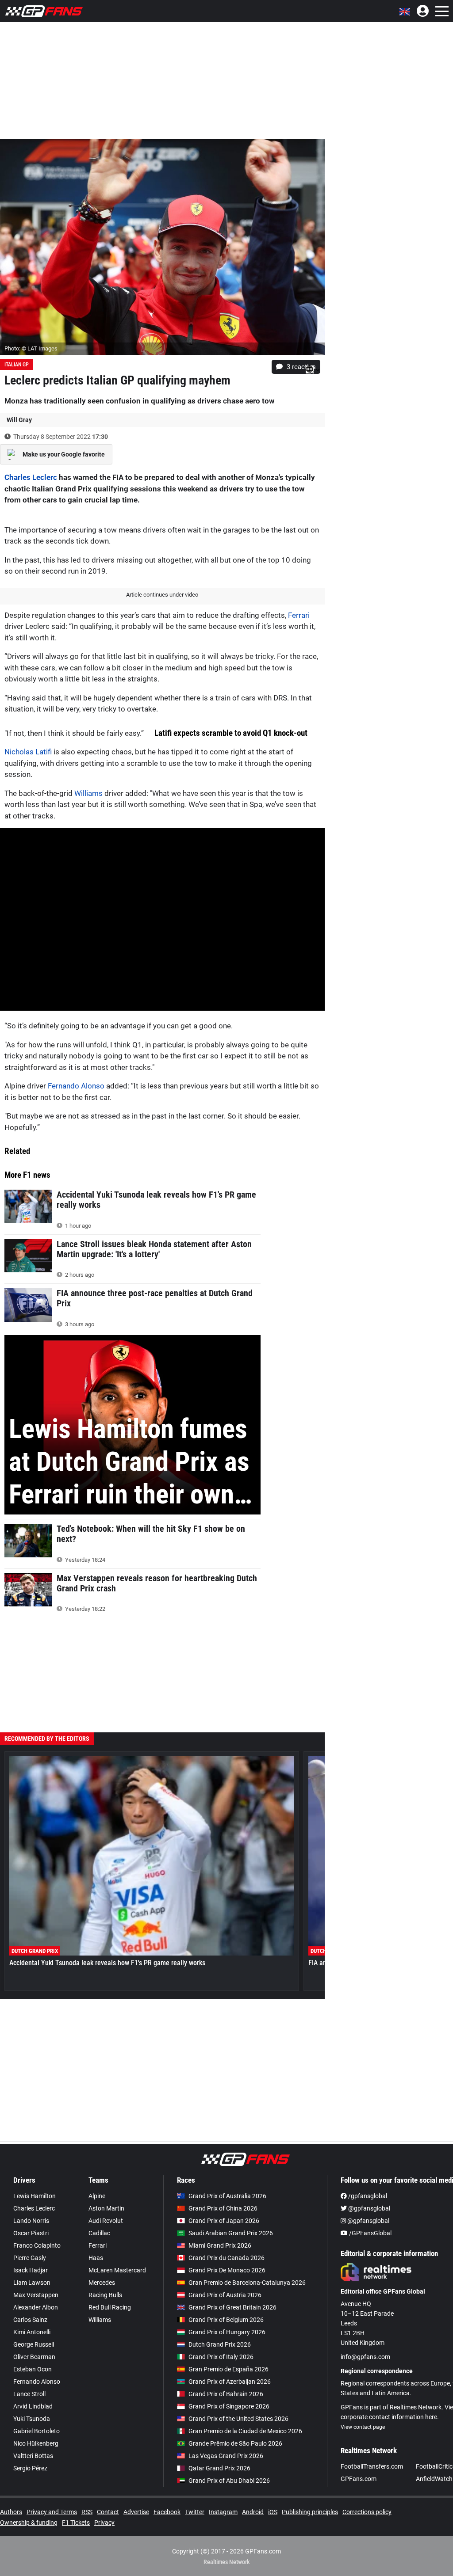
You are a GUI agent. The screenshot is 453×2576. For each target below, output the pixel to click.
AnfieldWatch (434, 2479)
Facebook (167, 2512)
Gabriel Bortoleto (36, 2431)
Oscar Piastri (31, 2233)
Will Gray (19, 420)
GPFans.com (359, 2479)
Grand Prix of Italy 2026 (221, 2357)
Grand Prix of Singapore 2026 (229, 2406)
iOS (273, 2512)
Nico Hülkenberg (36, 2443)
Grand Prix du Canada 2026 (226, 2258)
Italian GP (17, 365)
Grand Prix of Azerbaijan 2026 (230, 2382)
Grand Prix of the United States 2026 (238, 2419)
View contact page (363, 2427)
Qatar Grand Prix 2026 (219, 2468)
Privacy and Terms (52, 2512)
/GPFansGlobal (370, 2233)
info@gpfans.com (365, 2357)
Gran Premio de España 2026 (228, 2369)
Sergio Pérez (30, 2468)
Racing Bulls (105, 2295)
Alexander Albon (36, 2307)
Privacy (104, 2523)
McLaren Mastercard (117, 2270)
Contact (108, 2512)
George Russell (34, 2344)
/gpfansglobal (367, 2196)
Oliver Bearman (34, 2357)
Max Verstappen (36, 2295)
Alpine (97, 2196)
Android (253, 2512)
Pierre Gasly (30, 2258)
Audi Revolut (106, 2221)
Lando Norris (31, 2221)
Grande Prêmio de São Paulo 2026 (235, 2443)
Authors (11, 2512)
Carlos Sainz (30, 2320)
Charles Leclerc (31, 477)
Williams (88, 793)
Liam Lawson (32, 2283)
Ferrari (299, 615)
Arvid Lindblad (33, 2406)
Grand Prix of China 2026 (223, 2208)
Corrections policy (367, 2512)
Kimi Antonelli (32, 2332)
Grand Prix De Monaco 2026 (227, 2270)
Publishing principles (310, 2512)
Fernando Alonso (76, 1086)
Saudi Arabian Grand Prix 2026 (231, 2233)
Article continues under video (162, 595)
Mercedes (102, 2283)
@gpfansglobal (369, 2208)
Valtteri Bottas (33, 2456)
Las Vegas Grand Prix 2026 (226, 2456)
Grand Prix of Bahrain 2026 (226, 2394)
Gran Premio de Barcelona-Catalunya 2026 (247, 2283)
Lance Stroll (29, 2394)
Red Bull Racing (110, 2307)
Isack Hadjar (31, 2270)
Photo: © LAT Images (31, 348)
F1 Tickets (76, 2523)
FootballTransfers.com (372, 2466)
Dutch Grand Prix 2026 (220, 2344)
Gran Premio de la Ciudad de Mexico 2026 (245, 2431)
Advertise (136, 2512)
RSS (87, 2512)
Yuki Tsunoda (32, 2419)
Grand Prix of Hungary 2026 (227, 2332)
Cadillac (99, 2233)
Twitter (195, 2512)
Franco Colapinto (37, 2245)
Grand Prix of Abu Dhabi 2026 (229, 2481)
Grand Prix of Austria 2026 (225, 2295)
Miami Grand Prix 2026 (220, 2245)
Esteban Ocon (33, 2369)
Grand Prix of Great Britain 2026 (232, 2307)
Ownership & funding (29, 2523)
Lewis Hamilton (35, 2196)
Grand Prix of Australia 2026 (227, 2196)
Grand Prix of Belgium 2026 (226, 2320)
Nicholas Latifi (28, 752)
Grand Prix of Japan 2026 (224, 2221)
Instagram (223, 2512)
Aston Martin (106, 2208)
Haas (96, 2258)
